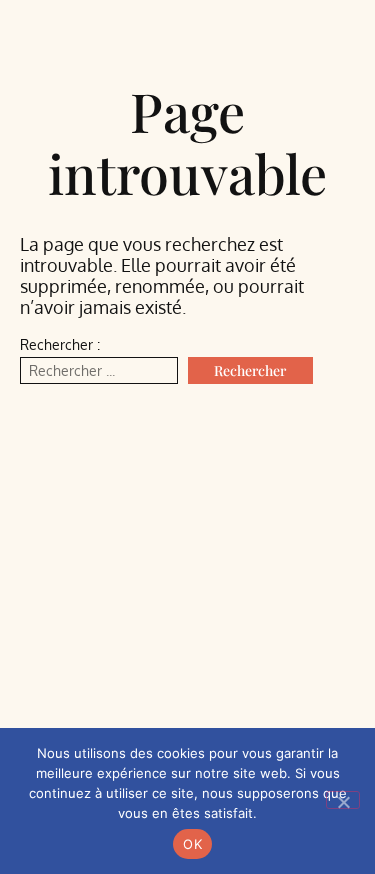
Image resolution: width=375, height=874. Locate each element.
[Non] (343, 800)
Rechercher (250, 370)
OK (192, 844)
